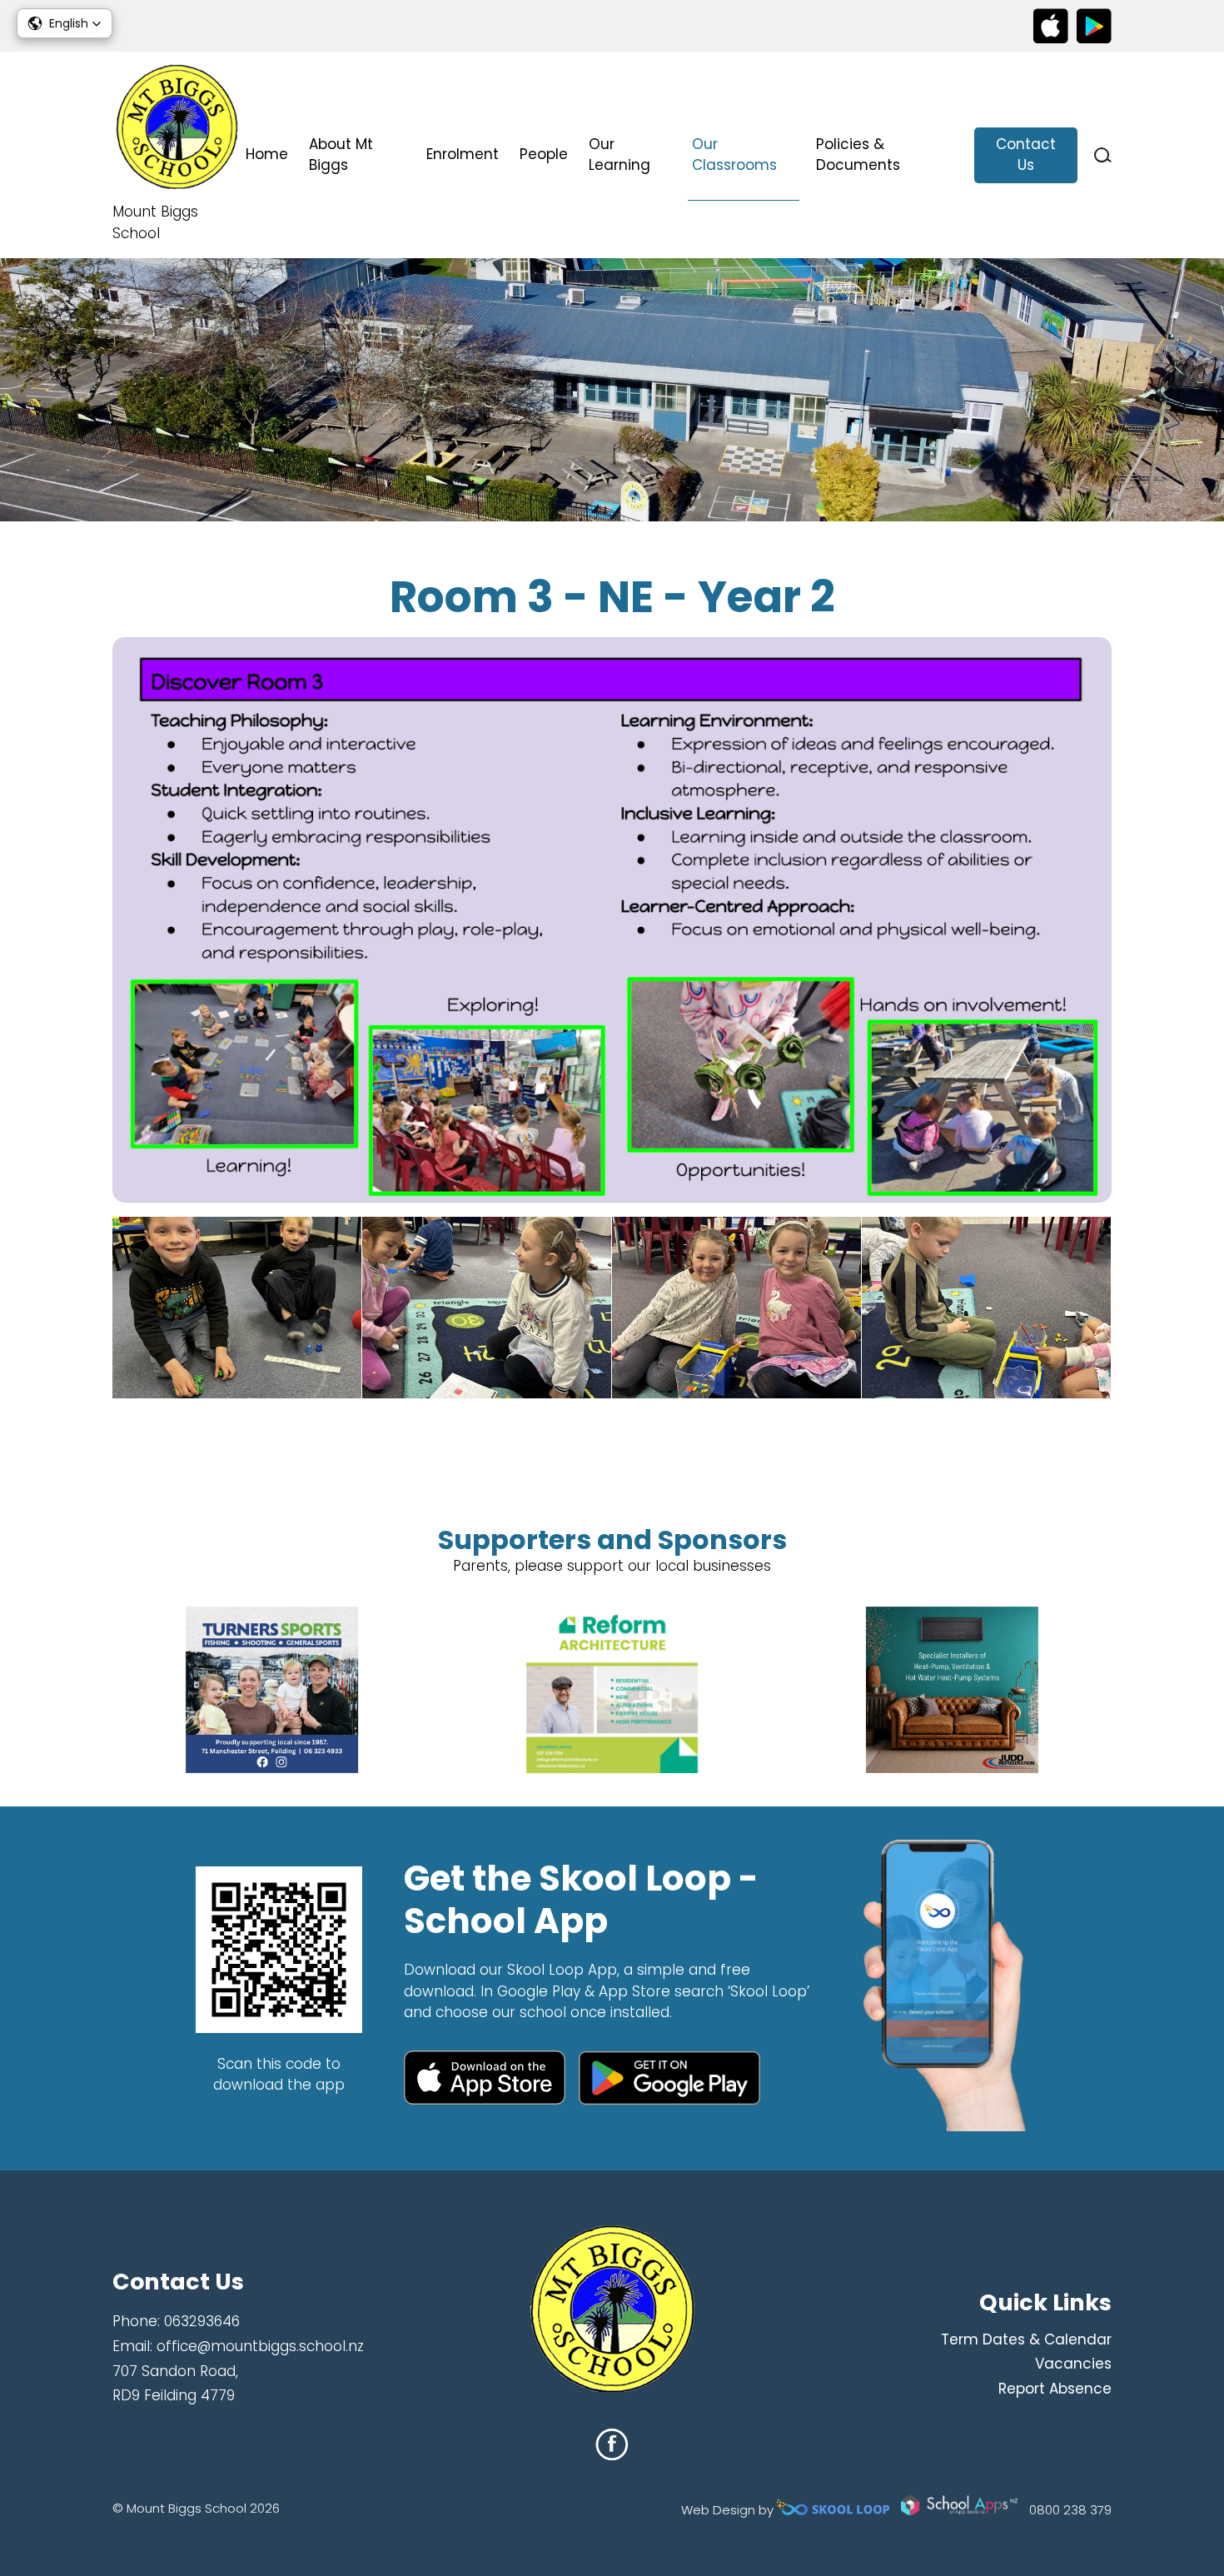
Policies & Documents (858, 155)
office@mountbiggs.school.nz (260, 2346)
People (544, 154)
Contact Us (1026, 155)
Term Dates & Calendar (1026, 2339)
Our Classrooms (734, 155)
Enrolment (463, 154)
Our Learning (619, 155)
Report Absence (1055, 2389)
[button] (65, 23)
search (1103, 155)
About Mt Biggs (341, 155)
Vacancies (1073, 2364)
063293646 (202, 2321)
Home (267, 154)
